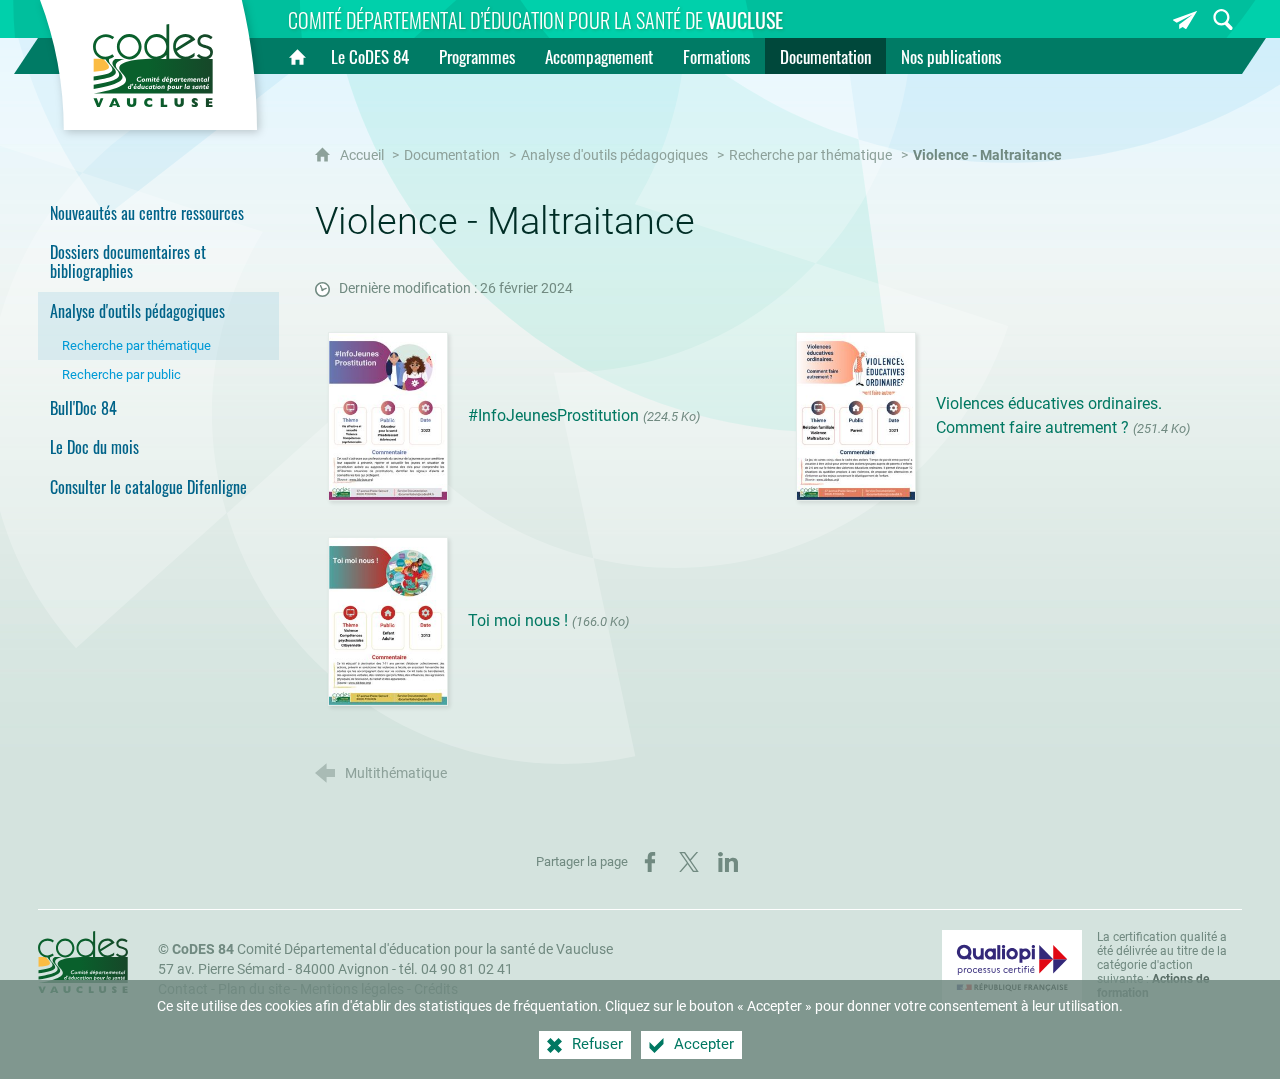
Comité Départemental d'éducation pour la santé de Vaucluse (392, 949)
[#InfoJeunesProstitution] (388, 415)
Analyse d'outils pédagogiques (614, 155)
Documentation (452, 155)
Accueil (363, 155)
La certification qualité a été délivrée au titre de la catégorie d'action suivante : (1162, 965)
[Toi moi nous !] (388, 620)
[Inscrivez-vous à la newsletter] (1185, 19)
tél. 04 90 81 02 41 (456, 969)
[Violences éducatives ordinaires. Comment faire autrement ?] (856, 415)
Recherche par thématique (810, 155)
